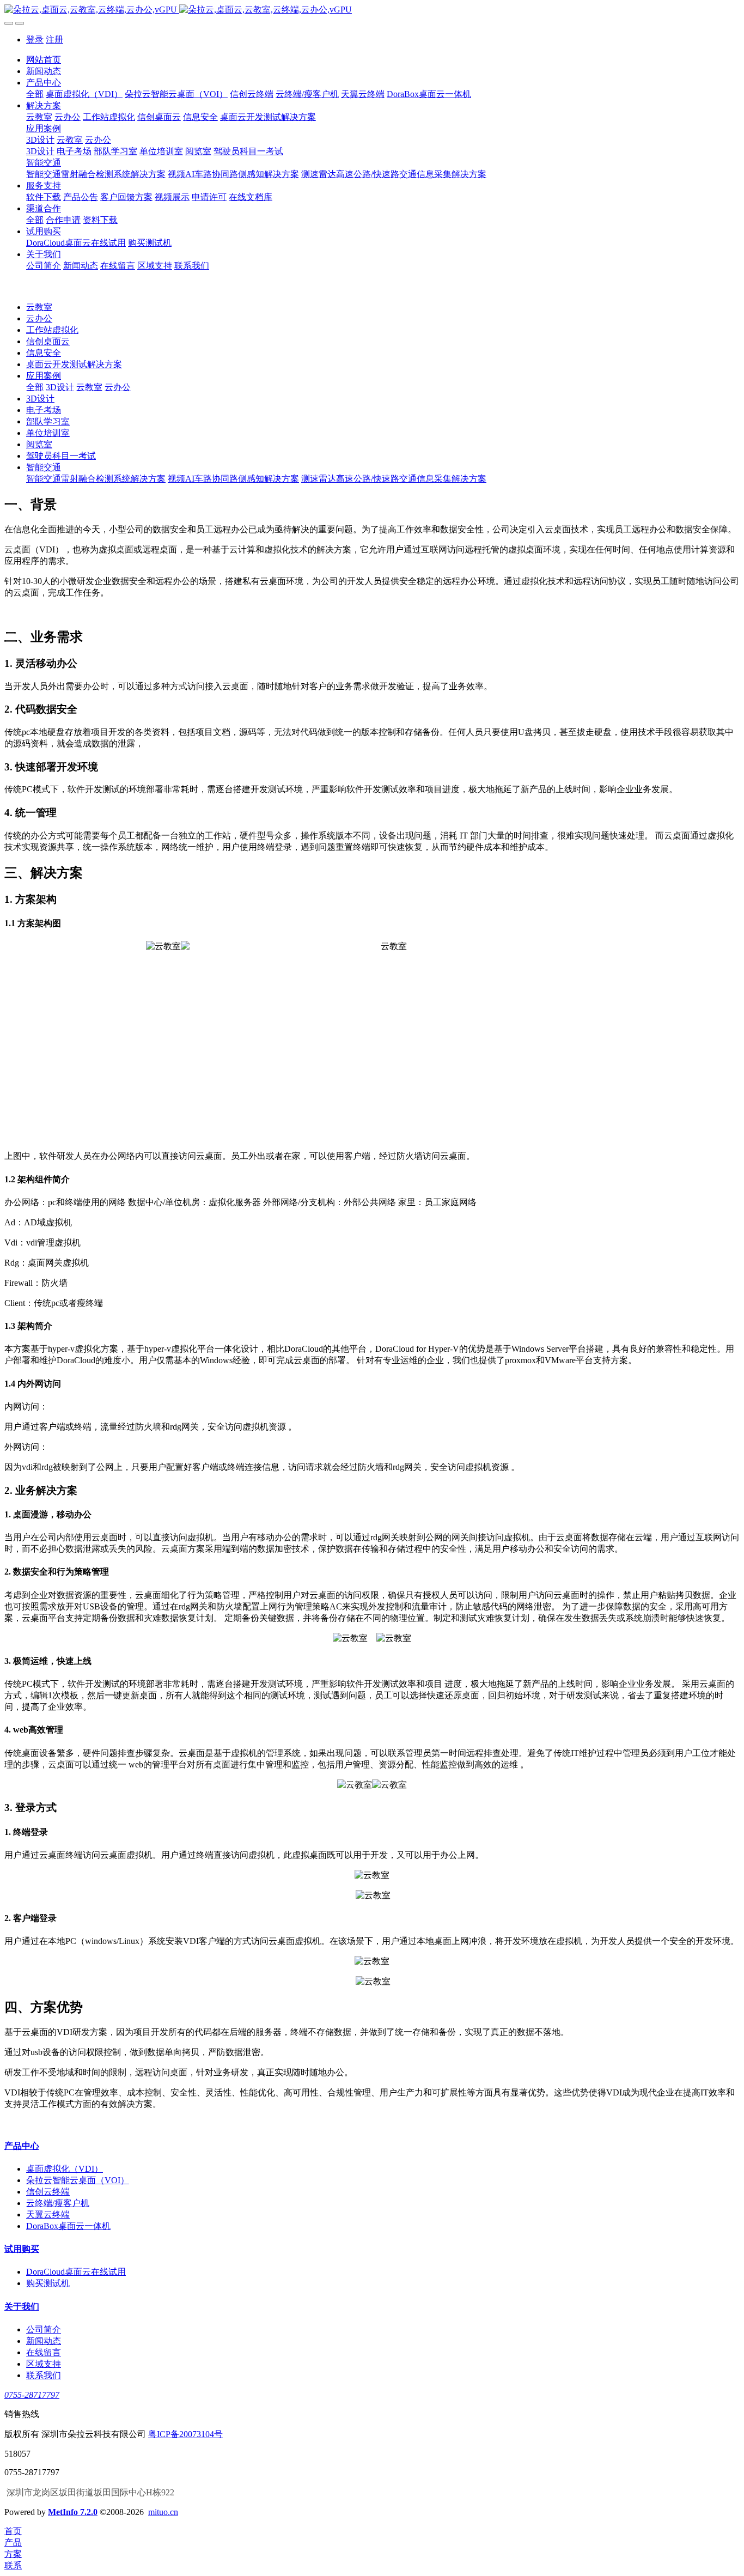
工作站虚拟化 (52, 330)
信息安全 (44, 353)
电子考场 (44, 410)
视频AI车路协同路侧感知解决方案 (233, 479)
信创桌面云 (48, 341)
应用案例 (44, 376)
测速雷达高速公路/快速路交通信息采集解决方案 (394, 479)
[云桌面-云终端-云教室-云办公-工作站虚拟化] (372, 10)
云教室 (39, 307)
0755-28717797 (32, 2395)
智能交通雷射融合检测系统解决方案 (96, 479)
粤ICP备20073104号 (185, 2434)
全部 (35, 94)
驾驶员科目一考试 (61, 456)
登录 (35, 40)
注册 (54, 40)
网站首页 (44, 60)
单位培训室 (48, 433)
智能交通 (44, 467)
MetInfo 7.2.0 (73, 2512)
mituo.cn (163, 2512)
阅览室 (39, 444)
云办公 (39, 318)
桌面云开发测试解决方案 (74, 364)
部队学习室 (48, 421)
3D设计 (60, 387)
